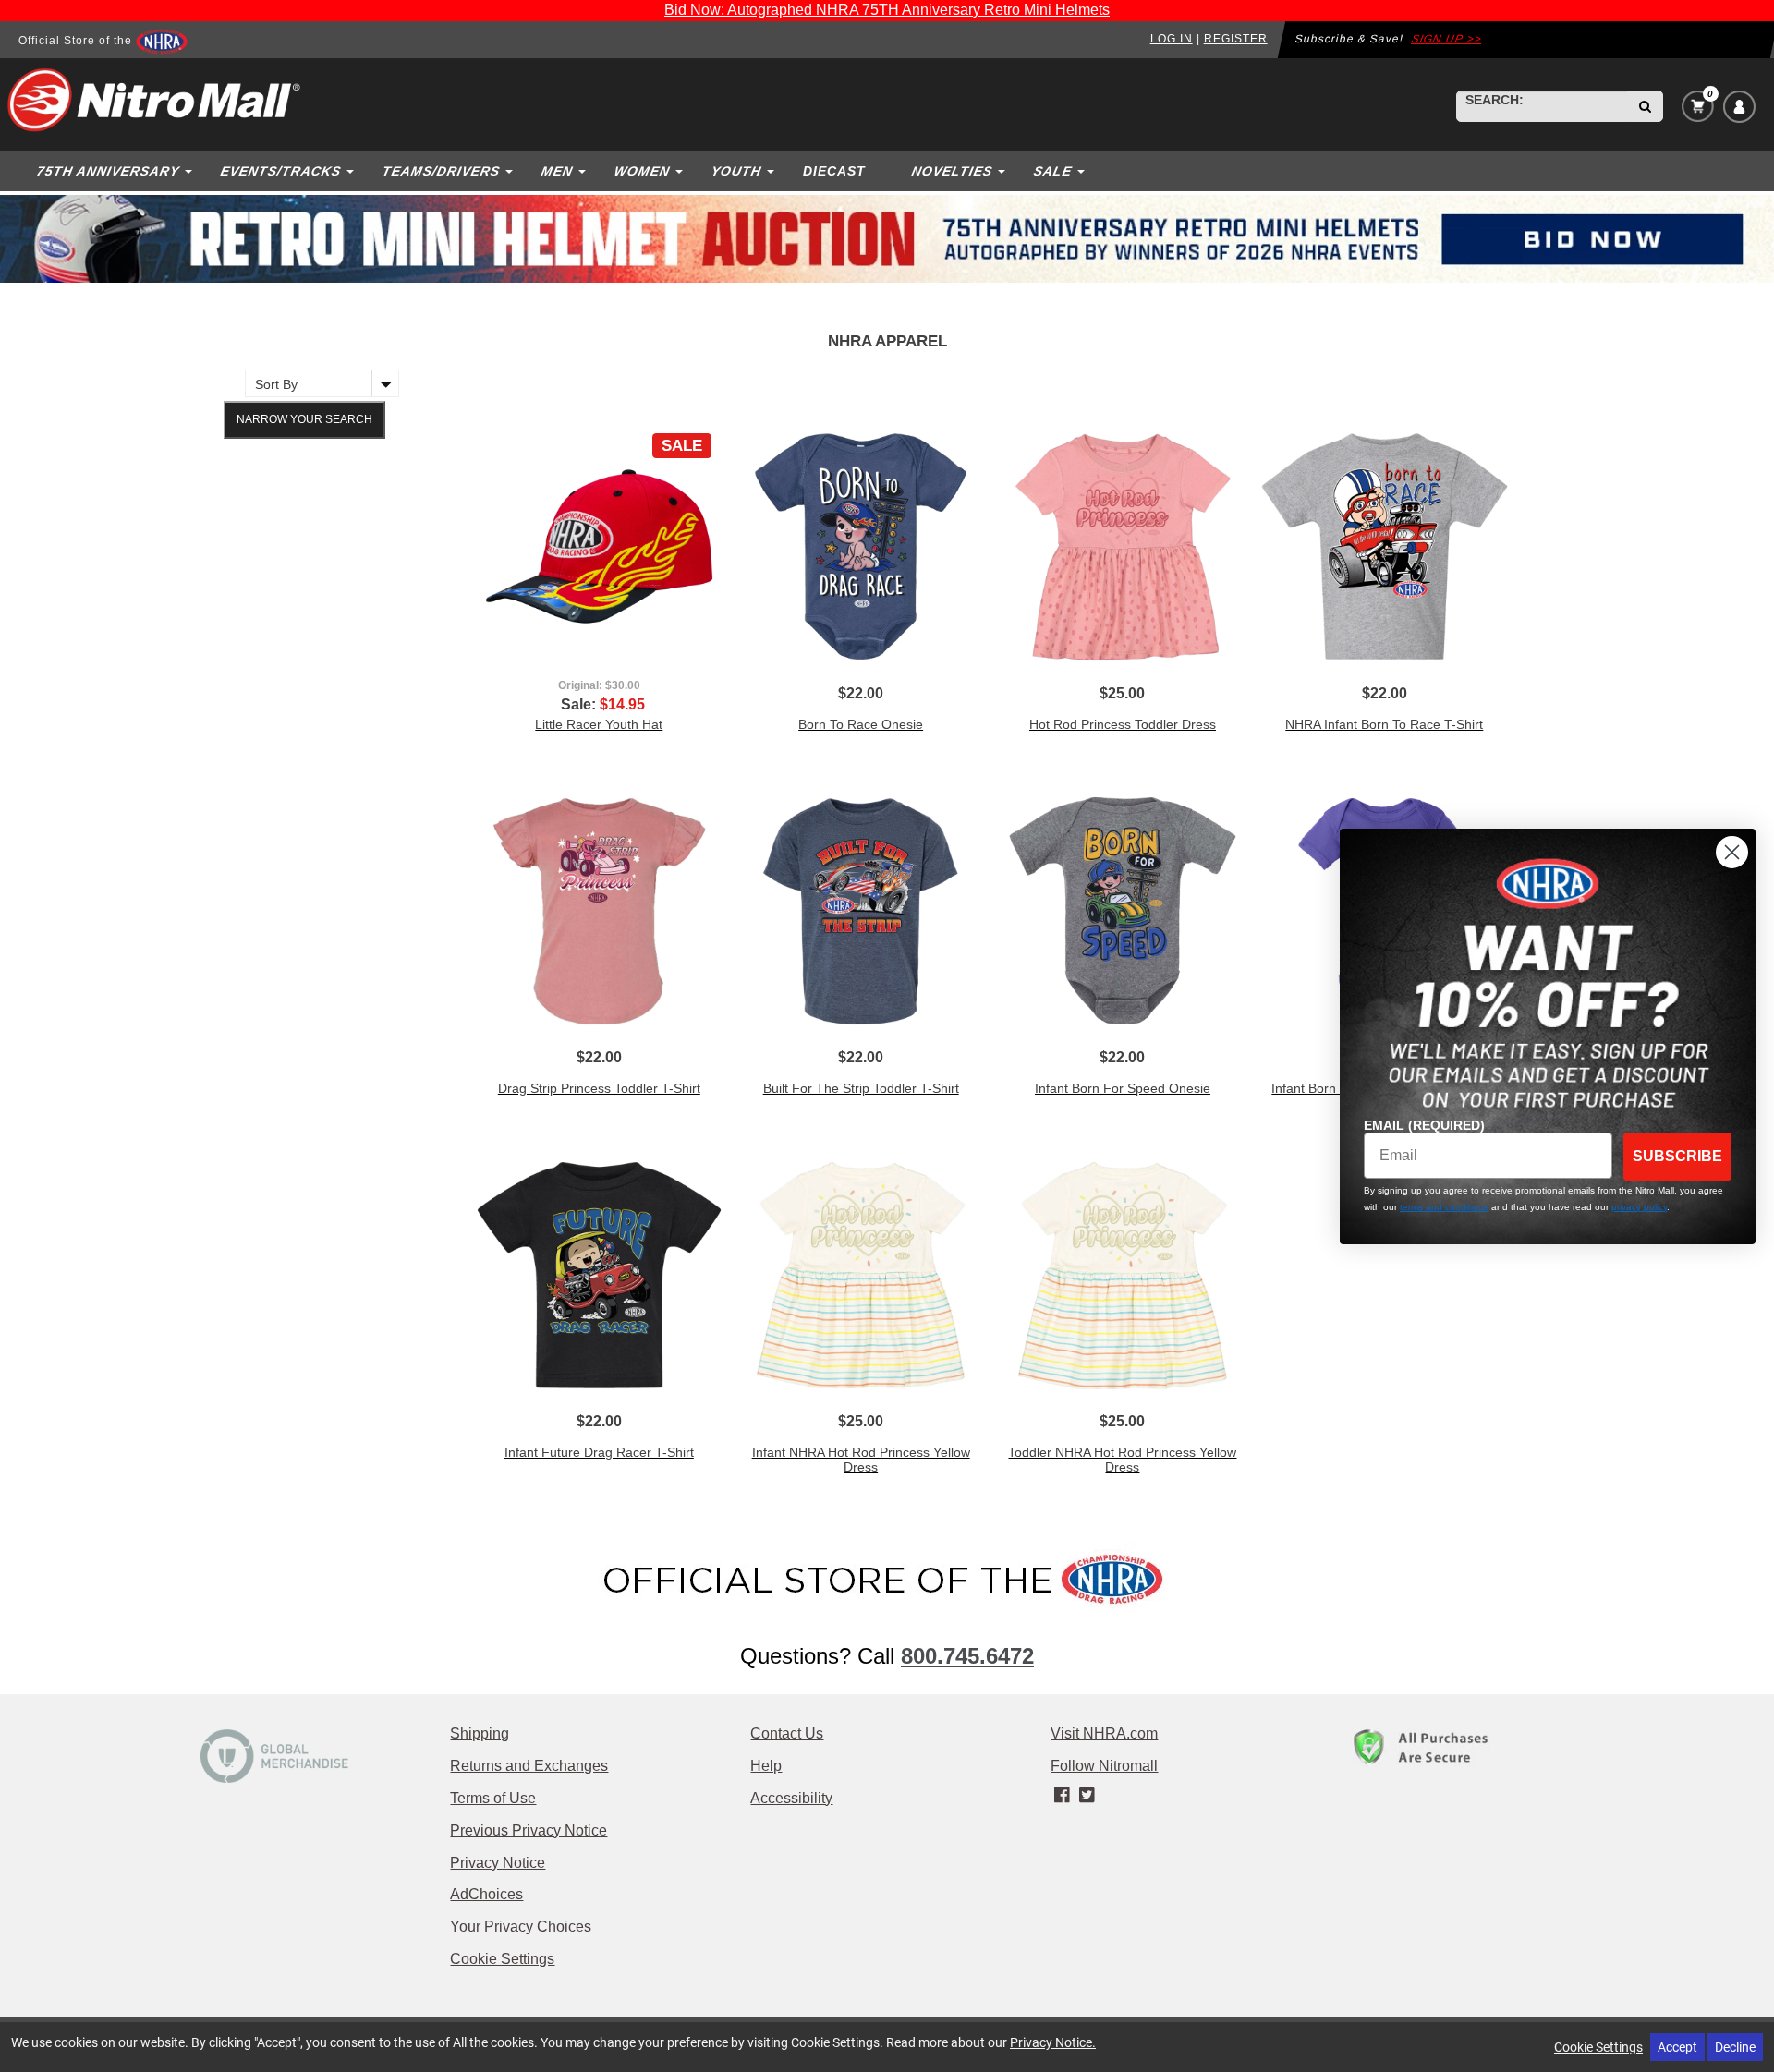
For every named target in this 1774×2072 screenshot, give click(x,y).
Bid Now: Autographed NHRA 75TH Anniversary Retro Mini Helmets (887, 10)
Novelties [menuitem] (952, 171)
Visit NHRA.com (1104, 1733)
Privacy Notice (498, 1863)
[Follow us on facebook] (1063, 1796)
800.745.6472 (967, 1656)
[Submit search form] (1645, 106)
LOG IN (1172, 39)
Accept (1677, 2047)
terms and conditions (1444, 1207)
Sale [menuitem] (1052, 171)
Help (766, 1766)
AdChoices (486, 1894)
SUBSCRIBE (1677, 1156)
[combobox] (1542, 106)
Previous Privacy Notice (529, 1830)
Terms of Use (493, 1798)
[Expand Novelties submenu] (1003, 171)
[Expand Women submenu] (681, 171)
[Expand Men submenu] (584, 171)
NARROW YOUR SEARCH (304, 419)
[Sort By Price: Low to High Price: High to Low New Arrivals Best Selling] (317, 383)
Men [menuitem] (557, 171)
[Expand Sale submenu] (1083, 171)
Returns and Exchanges (529, 1766)
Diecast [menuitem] (834, 171)
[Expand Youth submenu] (772, 171)
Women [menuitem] (642, 171)
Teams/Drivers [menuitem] (441, 171)
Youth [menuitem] (736, 171)
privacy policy (1639, 1207)
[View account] (1739, 107)
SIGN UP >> (1446, 39)
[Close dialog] (1732, 852)
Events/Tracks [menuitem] (280, 171)
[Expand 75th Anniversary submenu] (190, 171)
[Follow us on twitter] (1087, 1796)
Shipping (480, 1733)
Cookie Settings (502, 1959)
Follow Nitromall (1104, 1766)
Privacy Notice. (1053, 2042)
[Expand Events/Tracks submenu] (352, 171)
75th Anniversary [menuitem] (108, 171)
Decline (1735, 2047)
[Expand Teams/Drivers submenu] (511, 171)
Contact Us (787, 1733)
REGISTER (1236, 39)
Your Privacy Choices (521, 1927)
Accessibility (791, 1798)
